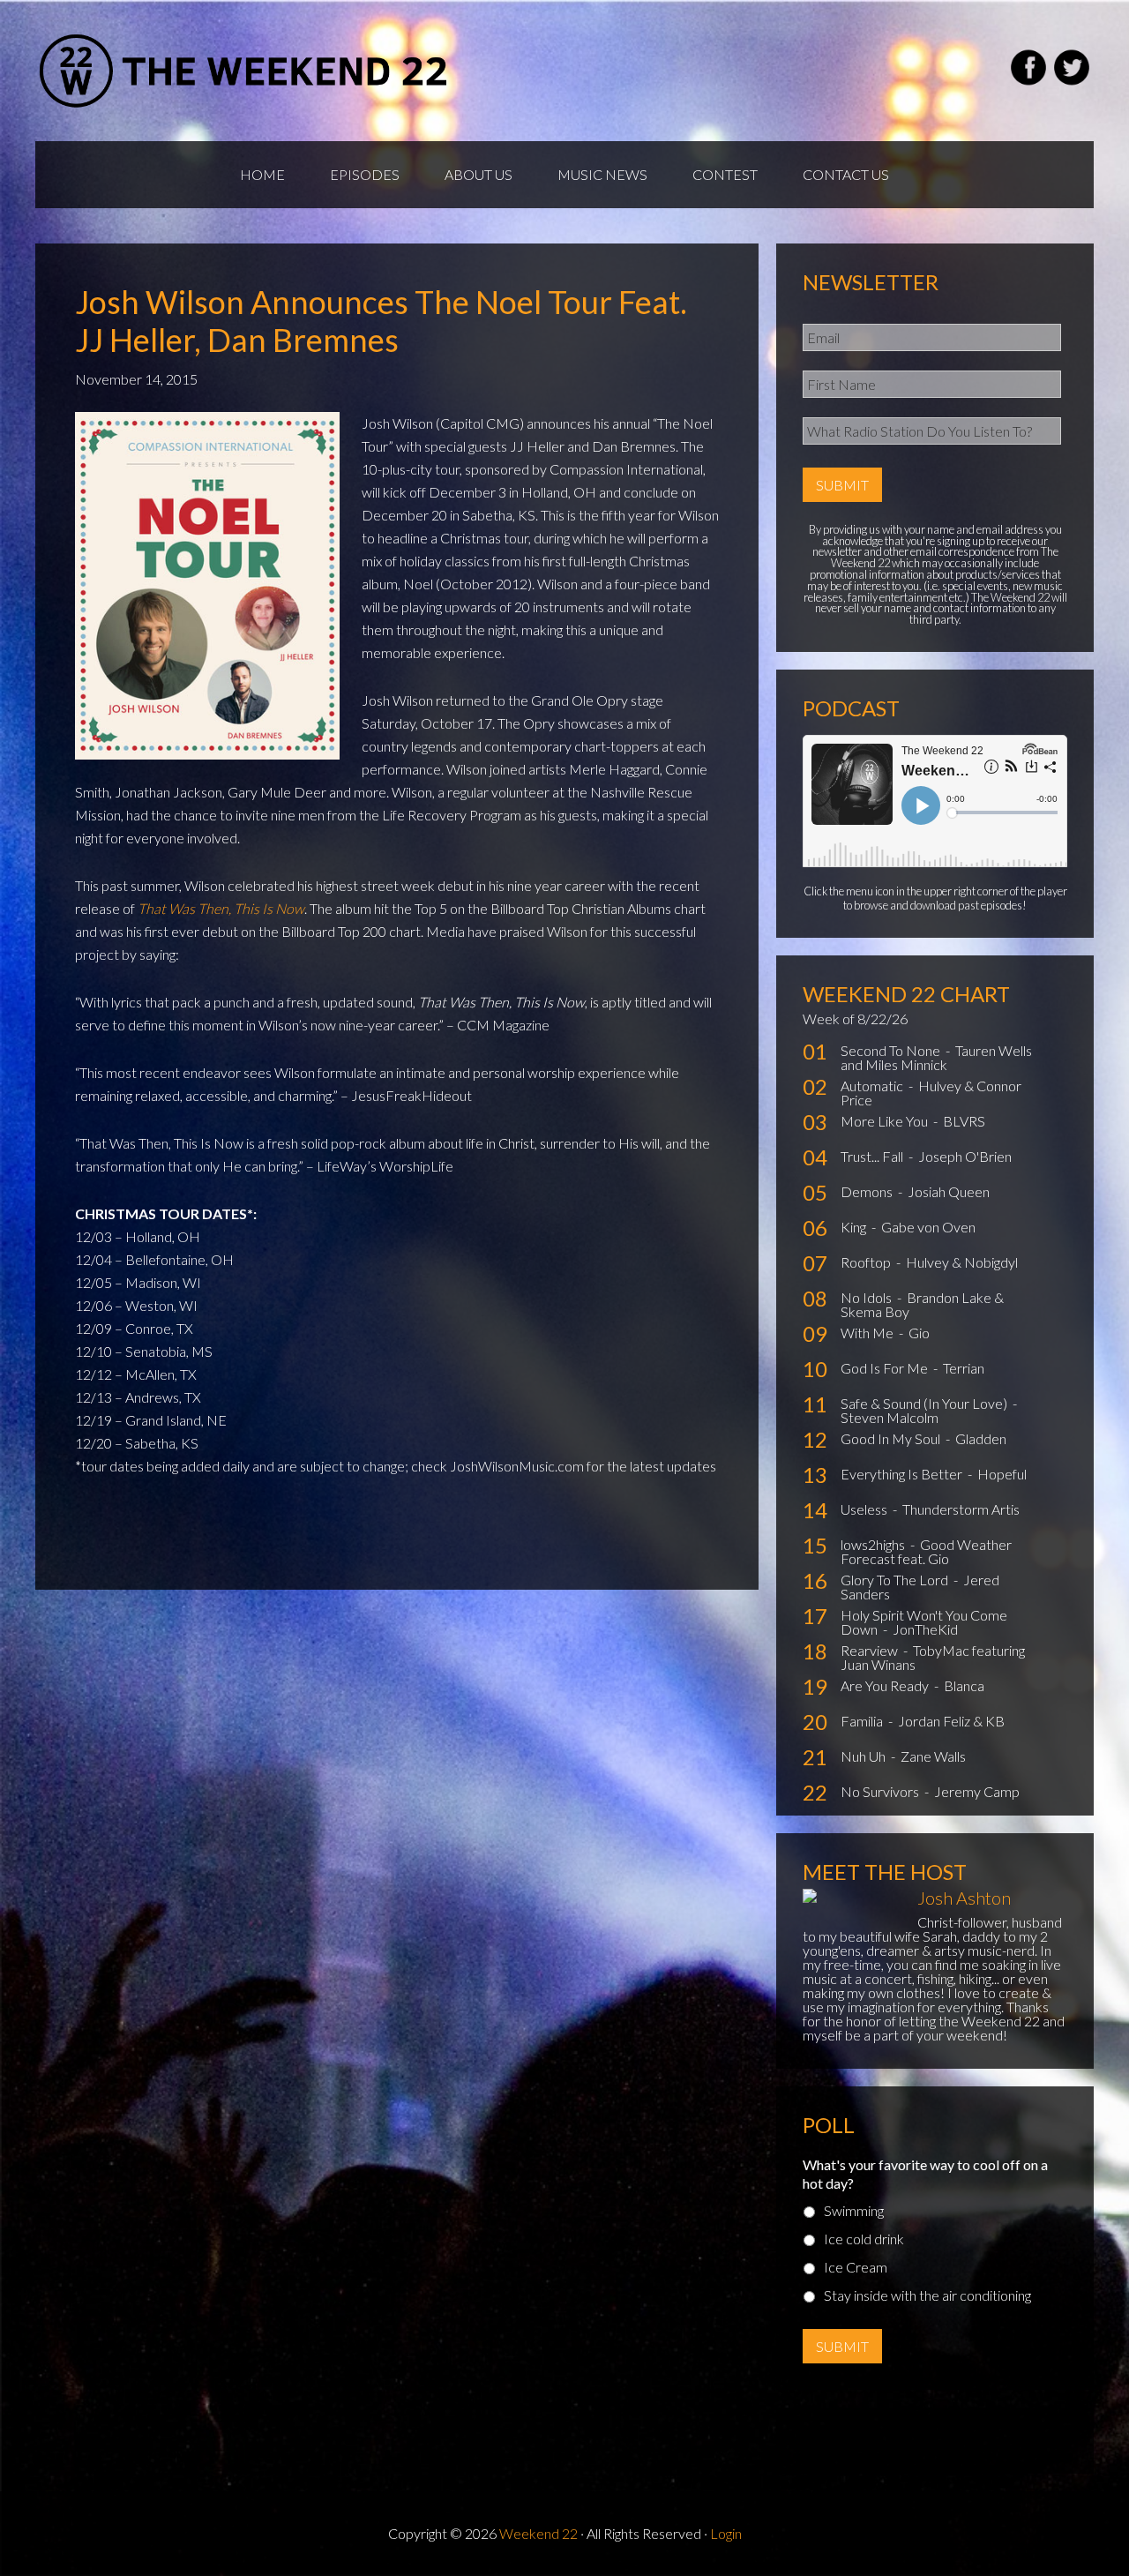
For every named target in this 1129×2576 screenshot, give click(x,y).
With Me (868, 1333)
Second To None (892, 1050)
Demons (868, 1191)
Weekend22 (245, 71)
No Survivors (881, 1791)
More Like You (886, 1121)
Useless (865, 1509)
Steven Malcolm (890, 1417)
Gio (919, 1333)
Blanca (964, 1685)
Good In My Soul (892, 1438)
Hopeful (1002, 1474)
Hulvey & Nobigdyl (962, 1262)
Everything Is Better (903, 1474)
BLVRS (964, 1121)
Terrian (964, 1368)
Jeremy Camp (977, 1791)
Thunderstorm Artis (961, 1509)
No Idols (867, 1297)
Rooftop (867, 1262)
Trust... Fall (873, 1156)
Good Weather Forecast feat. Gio (926, 1551)
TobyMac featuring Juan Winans (933, 1657)
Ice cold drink (864, 2239)
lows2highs (874, 1544)
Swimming (854, 2210)
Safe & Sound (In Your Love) (925, 1403)
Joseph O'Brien (965, 1156)
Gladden (981, 1438)
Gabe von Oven (928, 1227)
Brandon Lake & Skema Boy (922, 1304)
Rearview (871, 1650)
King (855, 1227)
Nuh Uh (864, 1756)
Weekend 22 (538, 2533)
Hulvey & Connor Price (931, 1093)
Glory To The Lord (896, 1580)
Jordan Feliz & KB (951, 1721)
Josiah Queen (949, 1191)
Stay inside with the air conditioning (927, 2295)
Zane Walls (933, 1756)
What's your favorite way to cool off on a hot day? (925, 2174)
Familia (863, 1721)
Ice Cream (856, 2267)
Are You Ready (886, 1685)
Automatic (873, 1086)
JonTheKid (925, 1629)
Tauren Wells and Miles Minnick (936, 1057)
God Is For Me (886, 1368)
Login (726, 2533)
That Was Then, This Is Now (221, 908)
